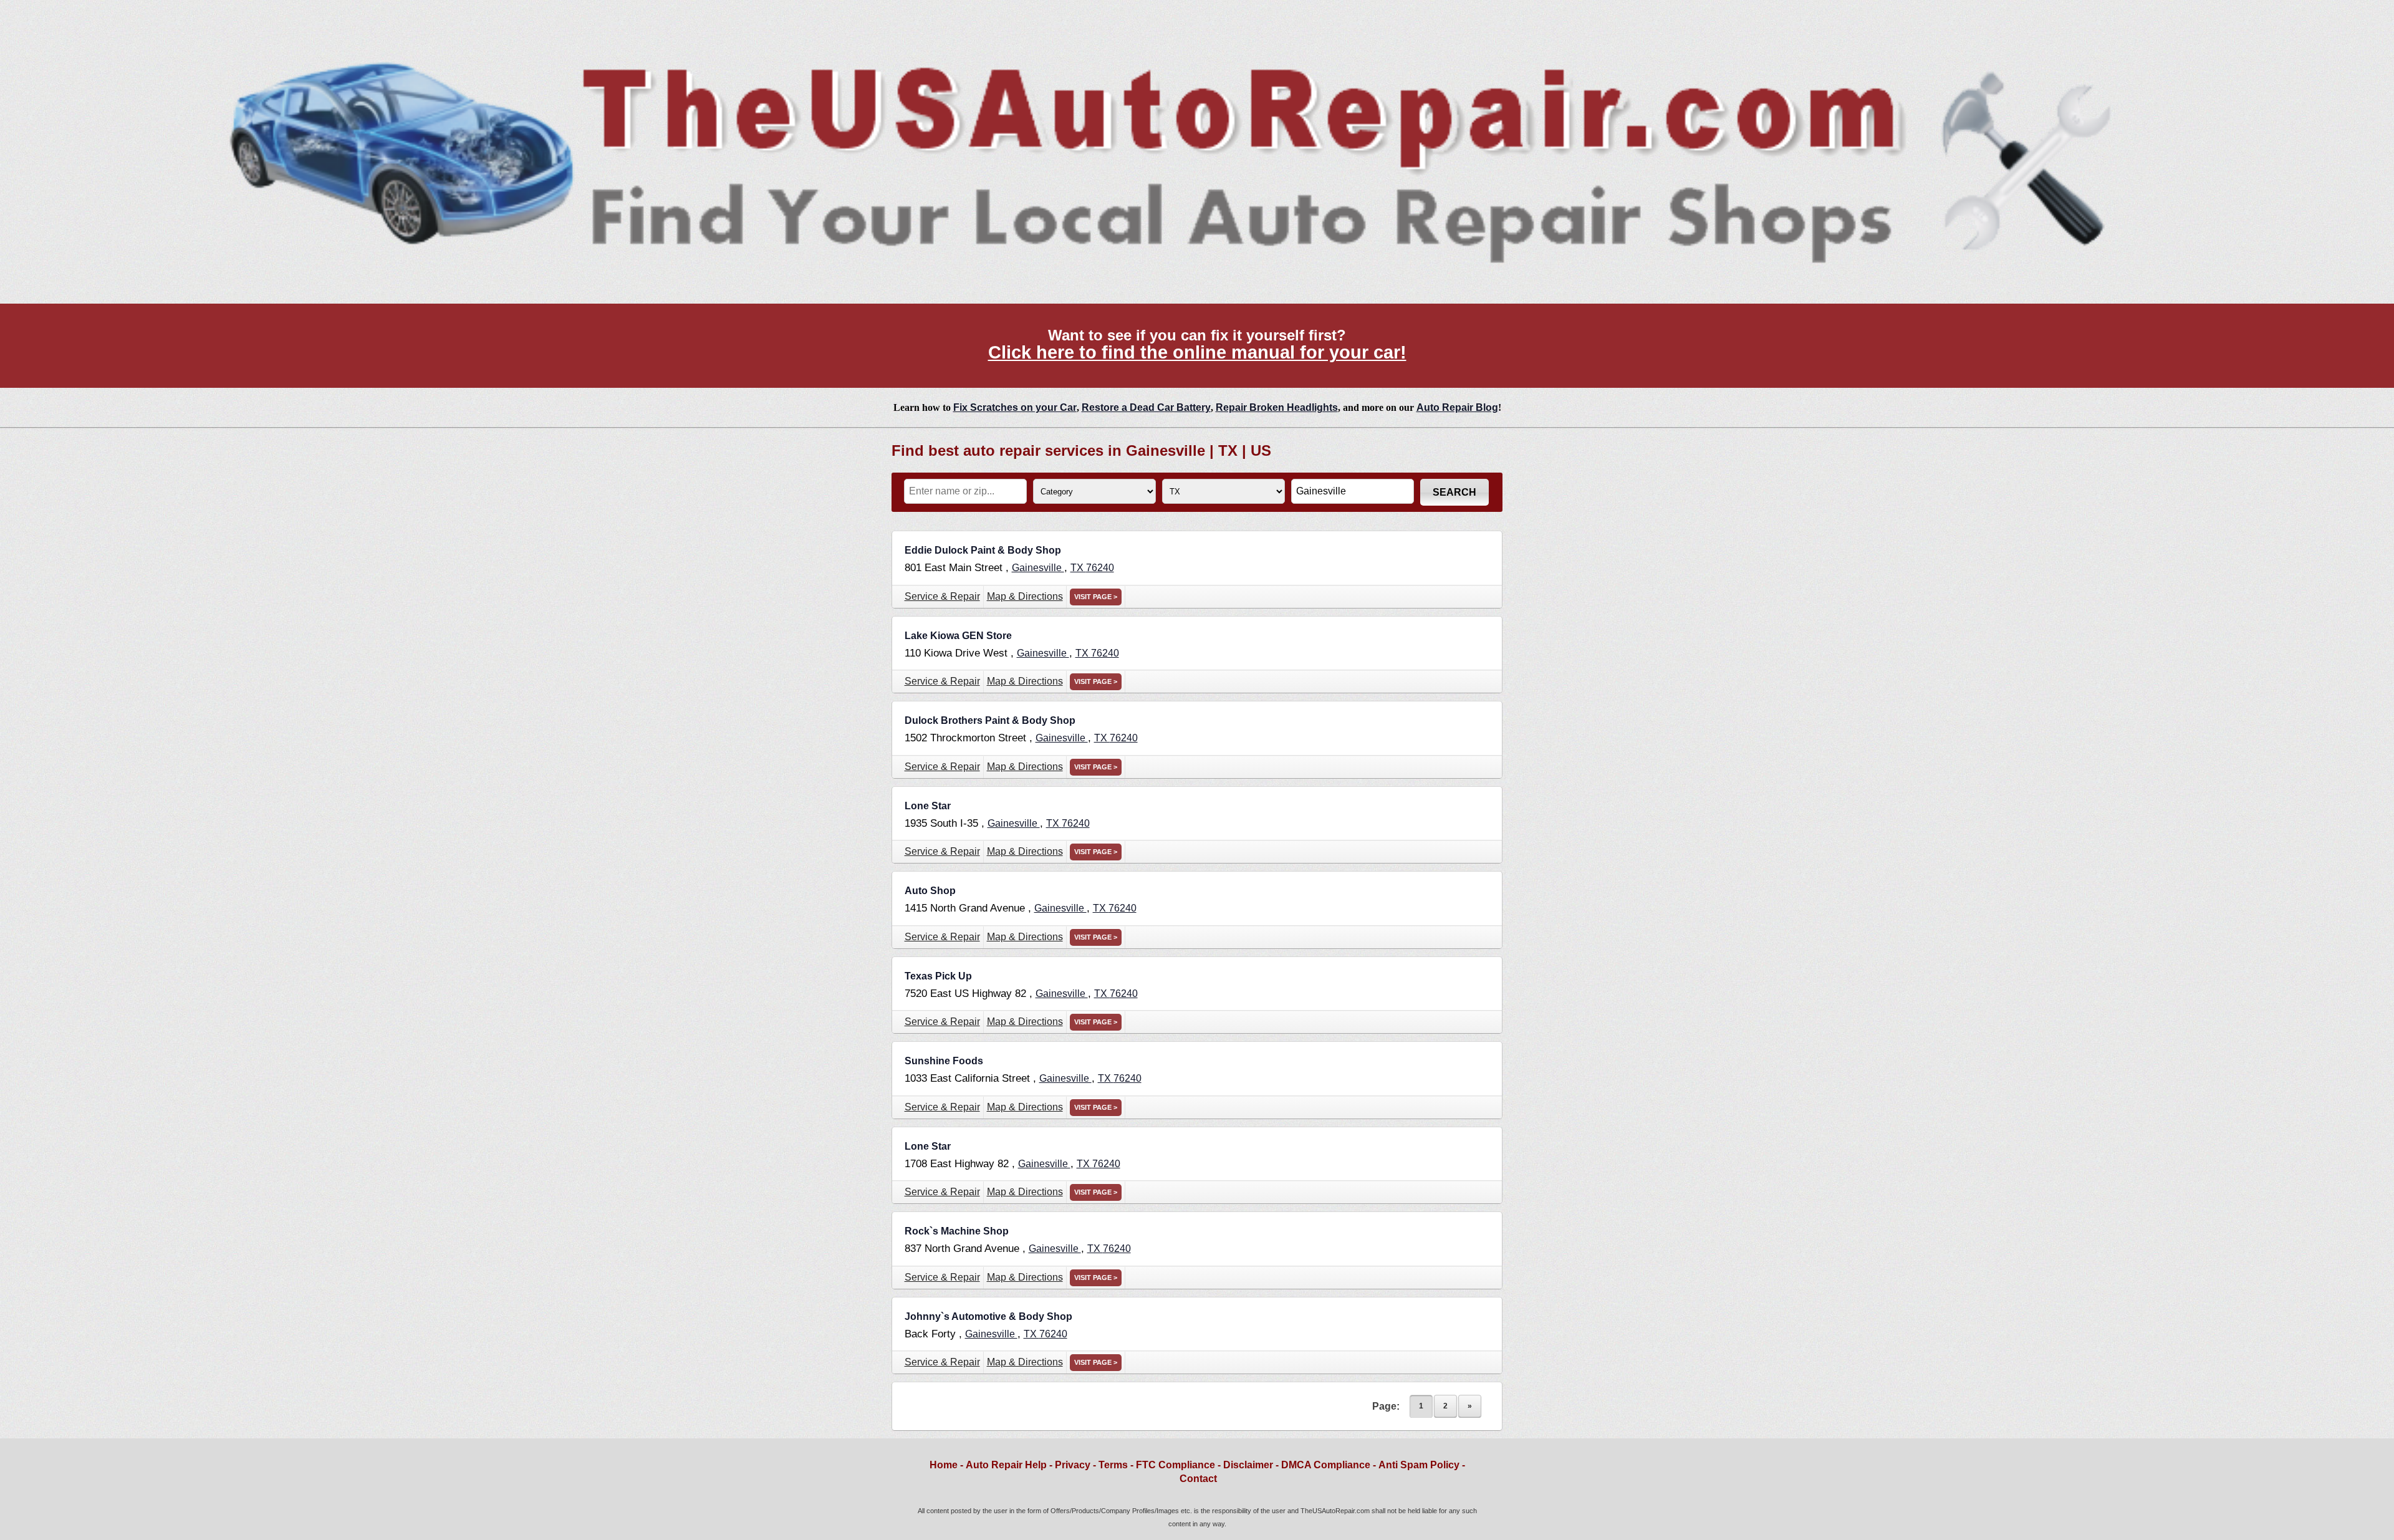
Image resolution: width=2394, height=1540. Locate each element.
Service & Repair (942, 596)
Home (944, 1465)
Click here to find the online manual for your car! (1197, 352)
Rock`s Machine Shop (957, 1231)
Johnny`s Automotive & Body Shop (988, 1316)
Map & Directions (1025, 596)
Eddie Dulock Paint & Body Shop (983, 550)
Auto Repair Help (1006, 1465)
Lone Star (928, 806)
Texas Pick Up (938, 976)
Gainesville (1038, 568)
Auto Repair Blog (1457, 407)
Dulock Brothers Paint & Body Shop (990, 720)
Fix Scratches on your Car (1015, 407)
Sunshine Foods (944, 1061)
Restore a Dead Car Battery (1146, 407)
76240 (1100, 568)
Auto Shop (930, 891)
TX (1078, 568)
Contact (1198, 1479)
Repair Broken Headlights (1277, 407)
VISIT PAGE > (1096, 597)
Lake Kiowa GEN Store (958, 636)
